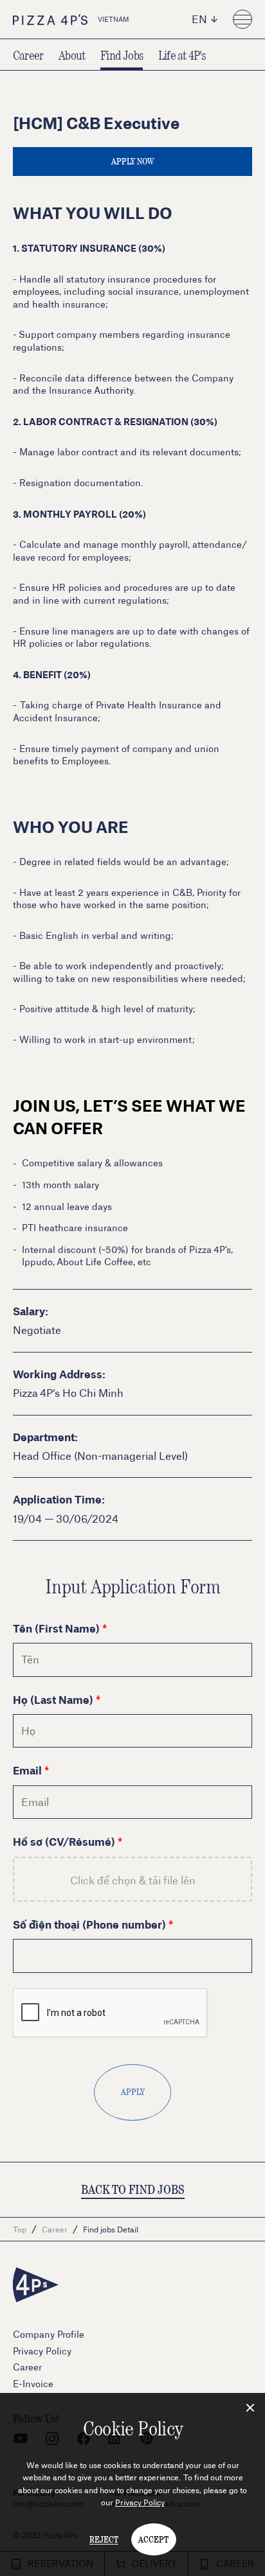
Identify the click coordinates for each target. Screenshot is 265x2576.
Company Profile (49, 2334)
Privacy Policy (140, 2502)
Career (28, 55)
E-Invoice (33, 2384)
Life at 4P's (182, 55)
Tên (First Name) (56, 1628)
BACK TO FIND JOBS (133, 2189)
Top (20, 2229)
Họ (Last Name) (53, 1699)
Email (27, 1770)
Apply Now (132, 161)
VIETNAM (114, 19)
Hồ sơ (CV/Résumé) (64, 1841)
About (72, 55)
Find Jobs (122, 55)
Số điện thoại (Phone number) (89, 1924)
